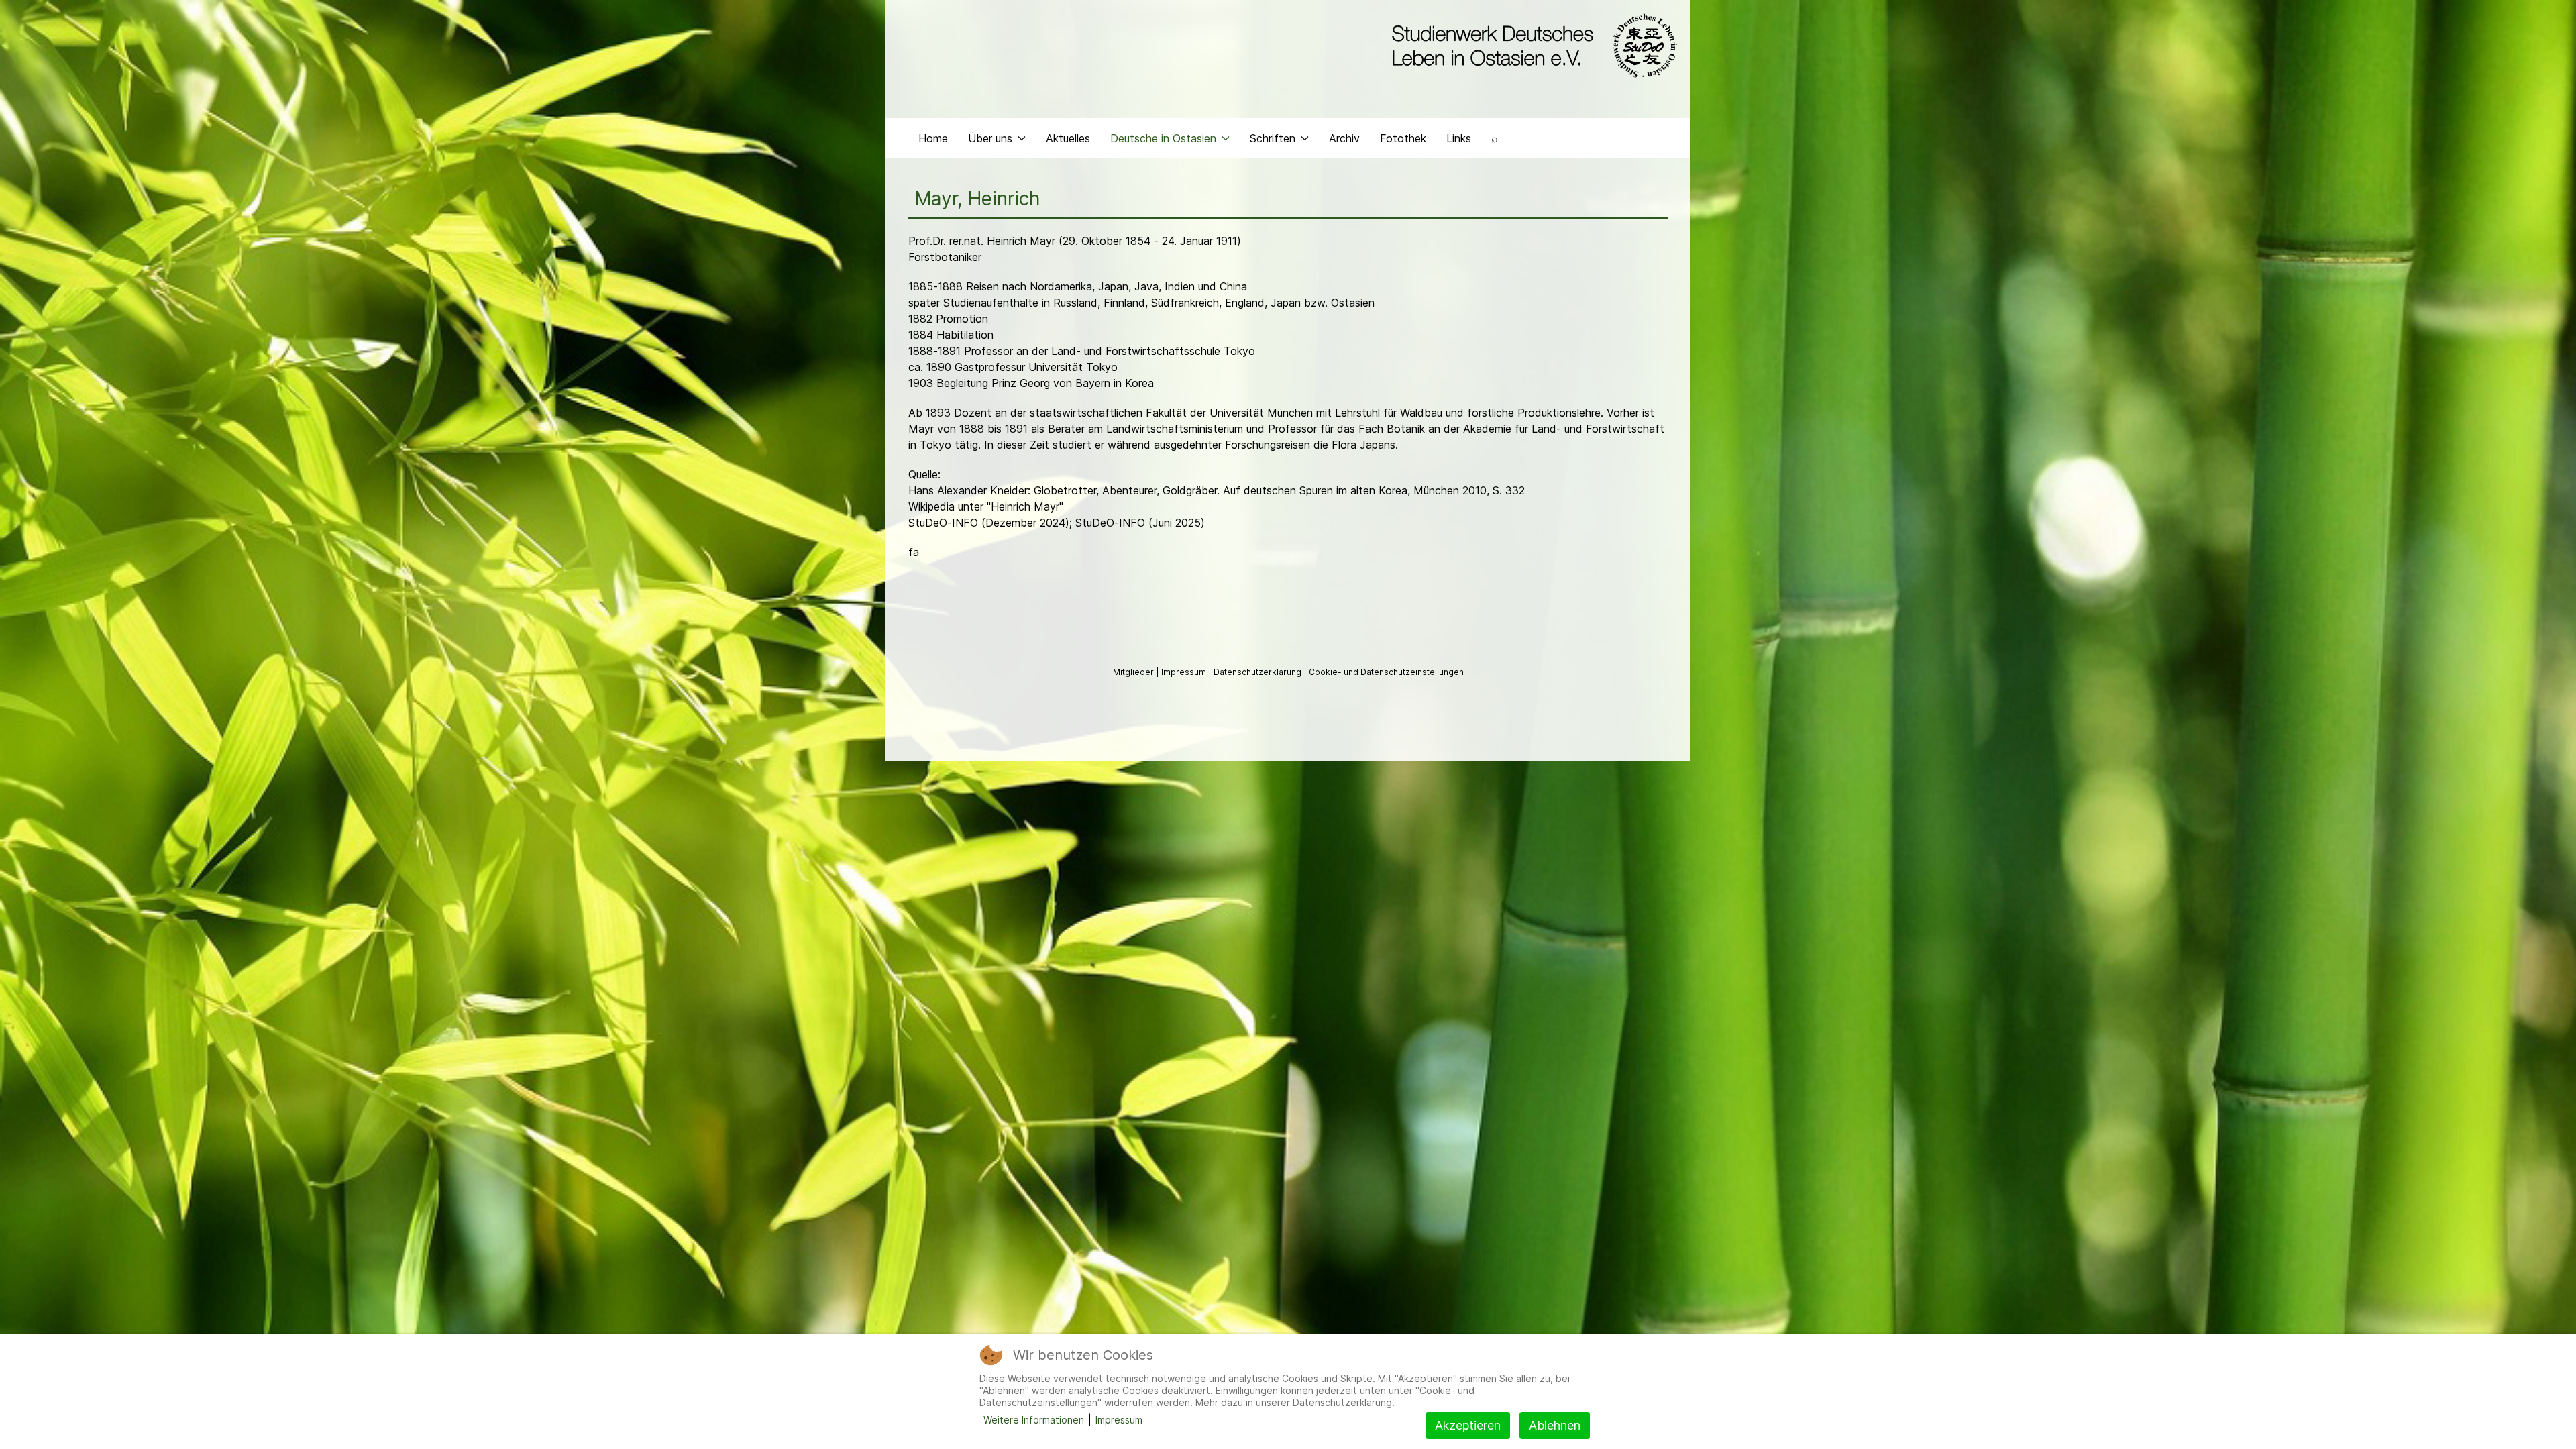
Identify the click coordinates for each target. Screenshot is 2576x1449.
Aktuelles (1068, 138)
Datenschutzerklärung (1258, 672)
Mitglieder (1134, 672)
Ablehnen (1555, 1425)
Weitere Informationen (1034, 1420)
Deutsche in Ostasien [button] (1163, 138)
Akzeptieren (1468, 1425)
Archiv (1344, 138)
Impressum (1185, 672)
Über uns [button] (990, 138)
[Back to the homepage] (1531, 46)
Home (933, 138)
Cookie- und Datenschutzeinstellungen (1386, 672)
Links (1459, 138)
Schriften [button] (1273, 138)
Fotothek (1403, 138)
